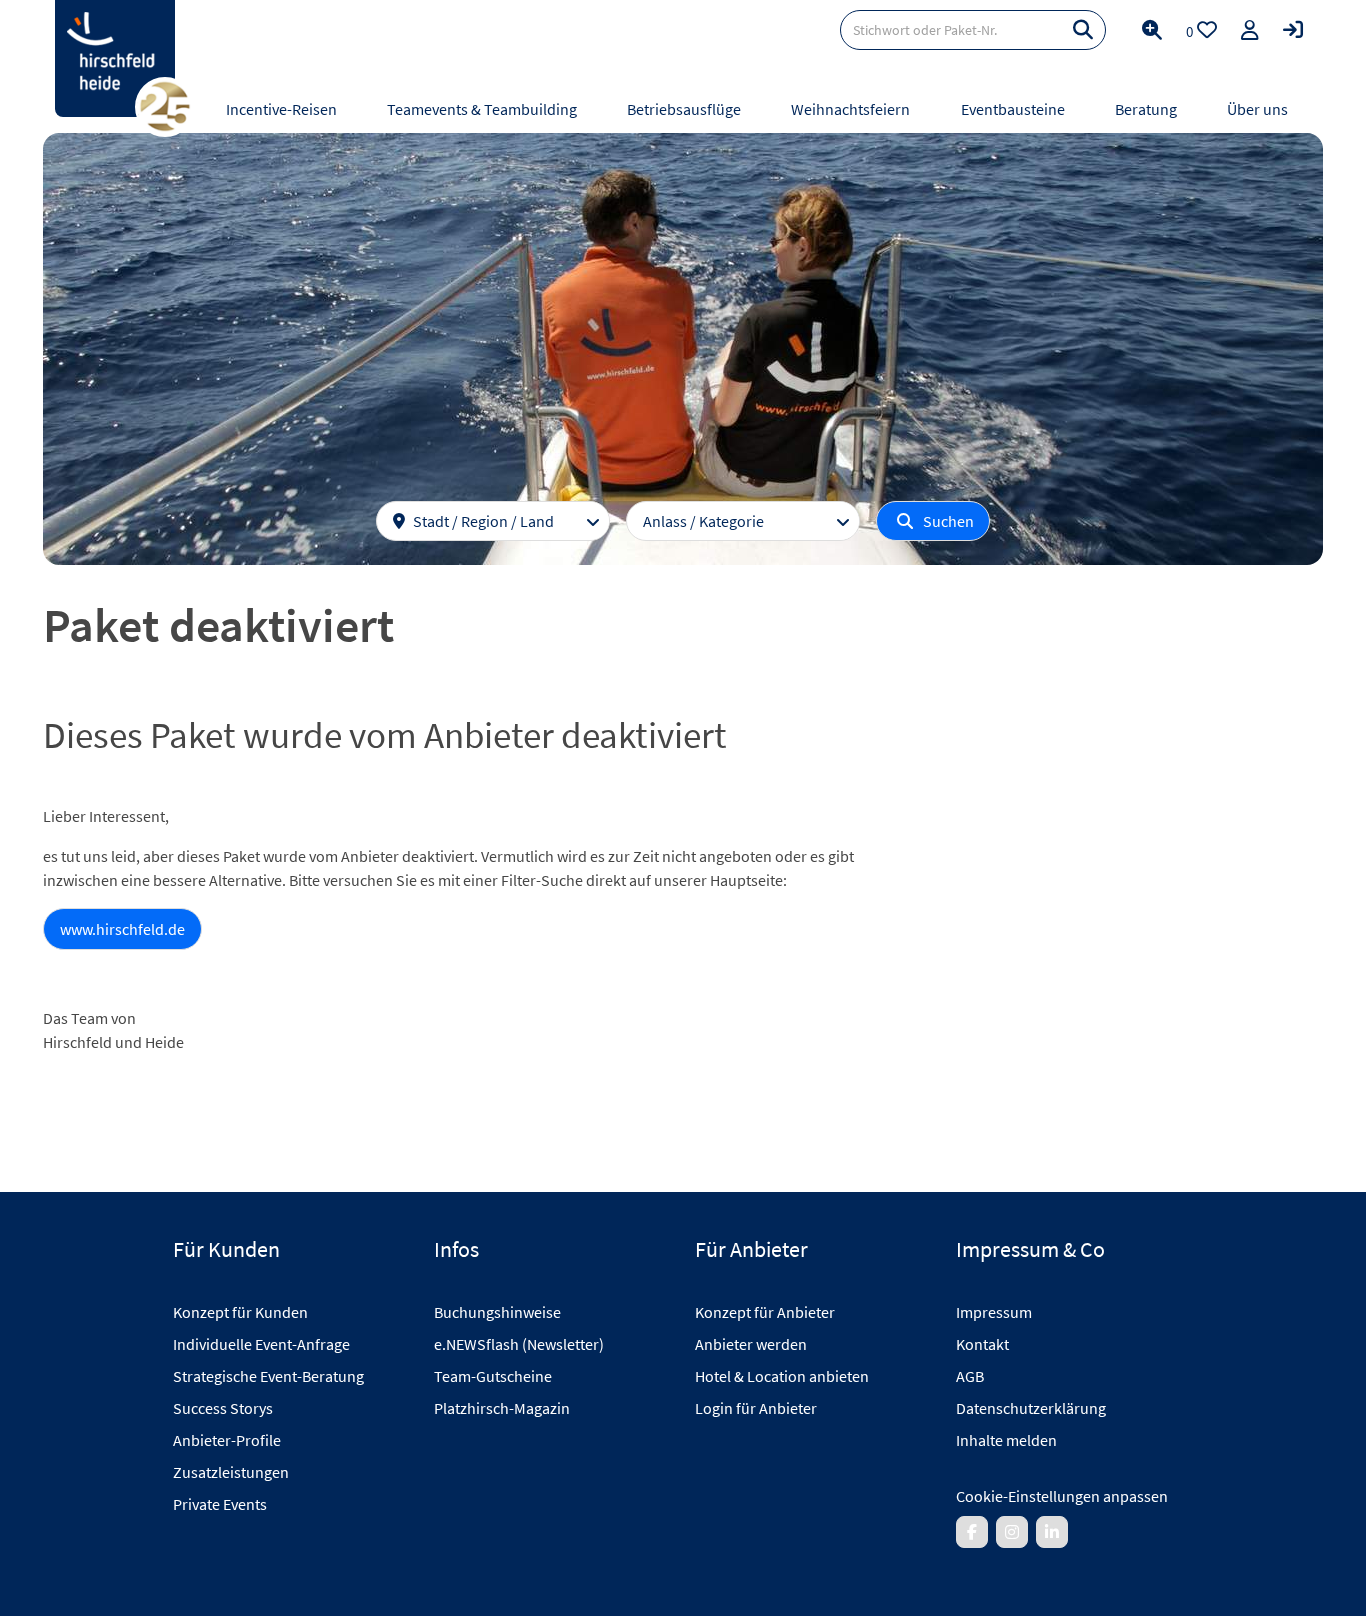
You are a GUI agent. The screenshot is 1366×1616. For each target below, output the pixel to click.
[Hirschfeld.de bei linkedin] (1052, 1532)
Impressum (994, 1312)
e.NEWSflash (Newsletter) (519, 1344)
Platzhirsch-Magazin (502, 1408)
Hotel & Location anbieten (782, 1376)
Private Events (220, 1504)
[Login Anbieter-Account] (1293, 30)
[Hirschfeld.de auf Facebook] (972, 1532)
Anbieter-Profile (227, 1440)
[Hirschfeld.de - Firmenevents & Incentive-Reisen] (115, 58)
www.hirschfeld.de (122, 929)
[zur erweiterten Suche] (1152, 30)
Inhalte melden (1006, 1440)
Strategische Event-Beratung (268, 1376)
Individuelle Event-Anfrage (261, 1344)
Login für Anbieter (756, 1408)
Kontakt (982, 1344)
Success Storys (223, 1408)
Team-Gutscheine (493, 1376)
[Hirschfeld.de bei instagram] (1012, 1532)
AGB (970, 1376)
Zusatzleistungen (231, 1472)
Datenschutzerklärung (1031, 1408)
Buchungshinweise (497, 1312)
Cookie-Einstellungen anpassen (1062, 1496)
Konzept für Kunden (240, 1312)
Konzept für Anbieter (765, 1312)
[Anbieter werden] (1250, 30)
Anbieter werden (751, 1344)
